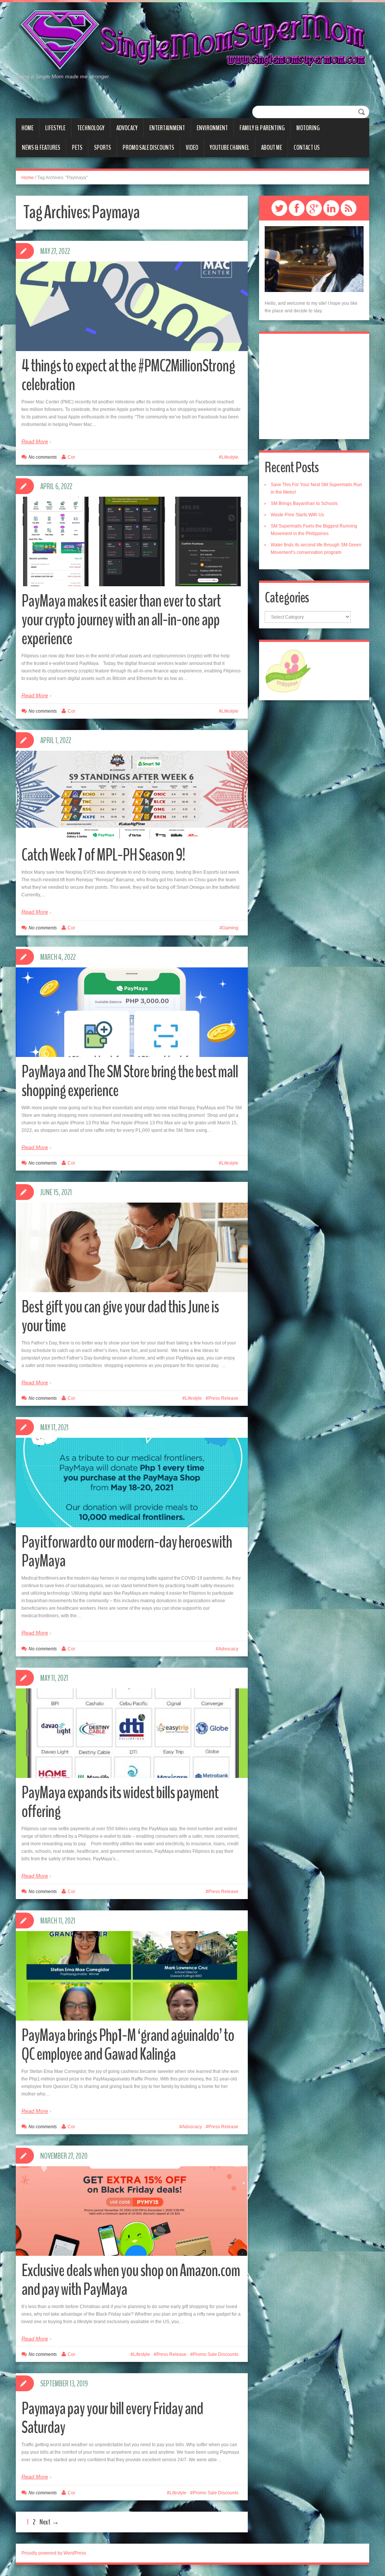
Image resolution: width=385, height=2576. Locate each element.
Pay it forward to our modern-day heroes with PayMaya (127, 1552)
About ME (271, 148)
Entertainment (167, 128)
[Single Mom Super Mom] (192, 41)
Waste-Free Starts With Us (297, 515)
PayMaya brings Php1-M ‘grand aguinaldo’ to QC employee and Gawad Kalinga (128, 2045)
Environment (212, 128)
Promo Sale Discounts (148, 148)
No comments (43, 457)
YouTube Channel (230, 148)
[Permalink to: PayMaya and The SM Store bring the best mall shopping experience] (132, 1012)
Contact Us (307, 148)
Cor (71, 457)
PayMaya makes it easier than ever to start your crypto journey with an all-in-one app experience (121, 620)
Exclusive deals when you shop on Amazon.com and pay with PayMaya (131, 2280)
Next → (49, 2522)
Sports (102, 148)
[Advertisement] (314, 386)
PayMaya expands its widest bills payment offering (120, 1802)
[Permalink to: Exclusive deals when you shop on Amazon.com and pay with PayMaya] (132, 2211)
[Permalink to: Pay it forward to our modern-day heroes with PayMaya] (132, 1483)
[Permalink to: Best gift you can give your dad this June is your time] (132, 1247)
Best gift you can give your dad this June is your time (120, 1316)
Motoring (308, 128)
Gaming (230, 928)
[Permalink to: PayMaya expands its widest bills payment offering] (132, 1754)
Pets (77, 148)
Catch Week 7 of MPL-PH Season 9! (103, 855)
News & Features (41, 148)
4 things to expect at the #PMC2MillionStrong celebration (128, 375)
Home (27, 128)
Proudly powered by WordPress (54, 2553)
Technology (91, 128)
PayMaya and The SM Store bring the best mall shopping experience (130, 1081)
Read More (35, 441)
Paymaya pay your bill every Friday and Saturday (112, 2418)
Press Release (223, 1398)
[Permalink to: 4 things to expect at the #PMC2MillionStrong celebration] (132, 306)
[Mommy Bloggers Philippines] (288, 671)
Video (192, 148)
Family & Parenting (262, 128)
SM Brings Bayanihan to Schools (304, 503)
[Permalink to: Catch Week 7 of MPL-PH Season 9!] (132, 795)
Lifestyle (55, 128)
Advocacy (127, 128)
